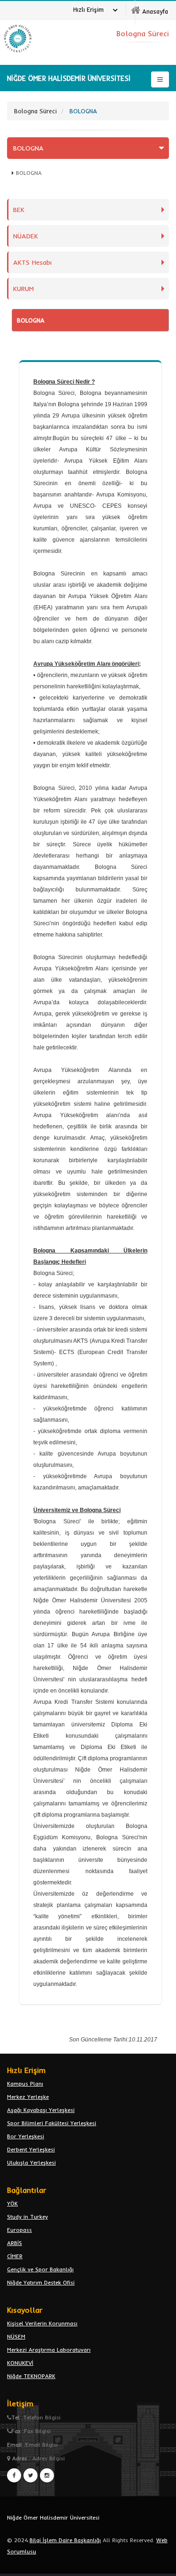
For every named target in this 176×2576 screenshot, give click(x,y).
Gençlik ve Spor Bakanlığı (40, 2269)
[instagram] (47, 2475)
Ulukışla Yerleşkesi (31, 2162)
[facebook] (14, 2475)
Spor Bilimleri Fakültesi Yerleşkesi (52, 2123)
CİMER (15, 2256)
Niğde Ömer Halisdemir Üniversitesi (53, 2517)
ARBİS (15, 2243)
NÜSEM (16, 2336)
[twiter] (31, 2475)
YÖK (12, 2203)
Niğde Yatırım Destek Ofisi (41, 2282)
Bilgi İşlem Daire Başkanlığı (65, 2540)
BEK (19, 210)
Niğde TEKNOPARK (31, 2376)
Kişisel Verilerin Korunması (42, 2323)
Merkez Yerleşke (28, 2097)
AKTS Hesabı (32, 262)
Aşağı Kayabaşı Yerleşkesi (41, 2110)
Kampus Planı (25, 2084)
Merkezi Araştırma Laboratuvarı (49, 2350)
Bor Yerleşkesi (26, 2136)
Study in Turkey (27, 2217)
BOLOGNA (28, 148)
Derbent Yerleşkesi (31, 2149)
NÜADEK (26, 236)
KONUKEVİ (20, 2363)
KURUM (23, 289)
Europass (19, 2230)
